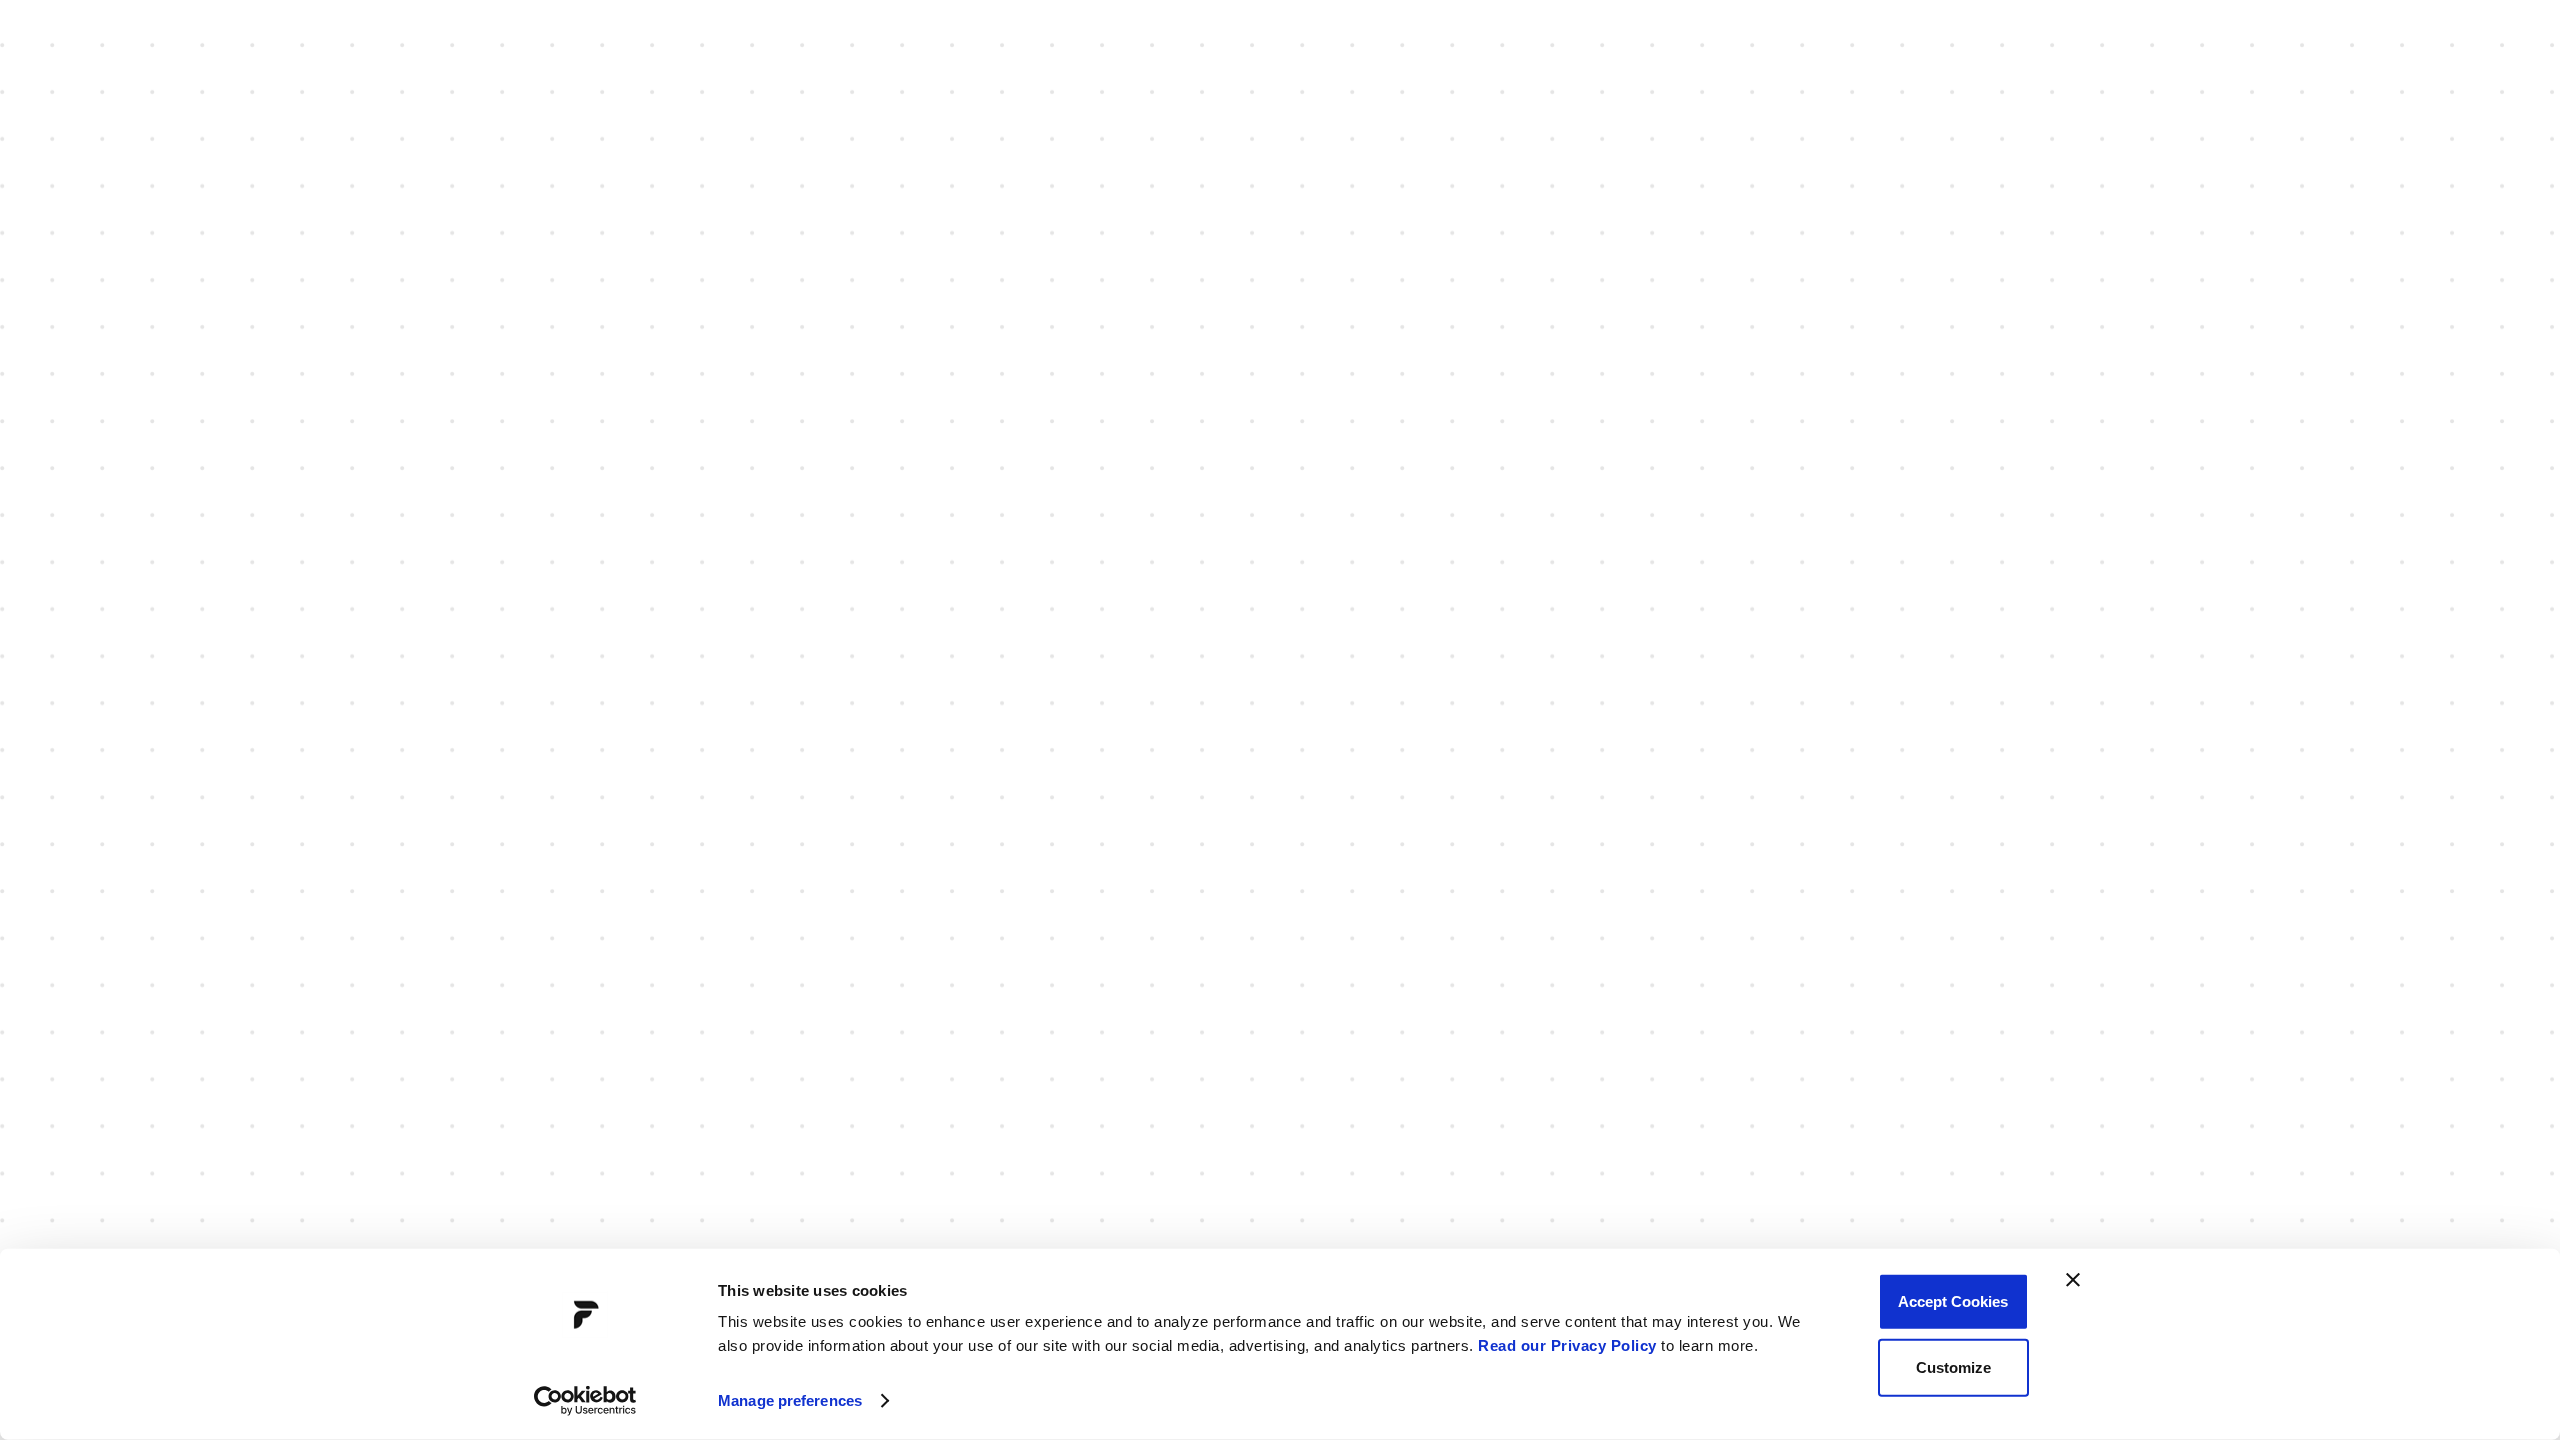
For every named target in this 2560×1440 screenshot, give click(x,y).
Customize (1953, 1366)
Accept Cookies (1953, 1301)
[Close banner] (2073, 1280)
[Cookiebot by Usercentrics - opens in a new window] (585, 1401)
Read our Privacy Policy (1567, 1345)
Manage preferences (790, 1400)
